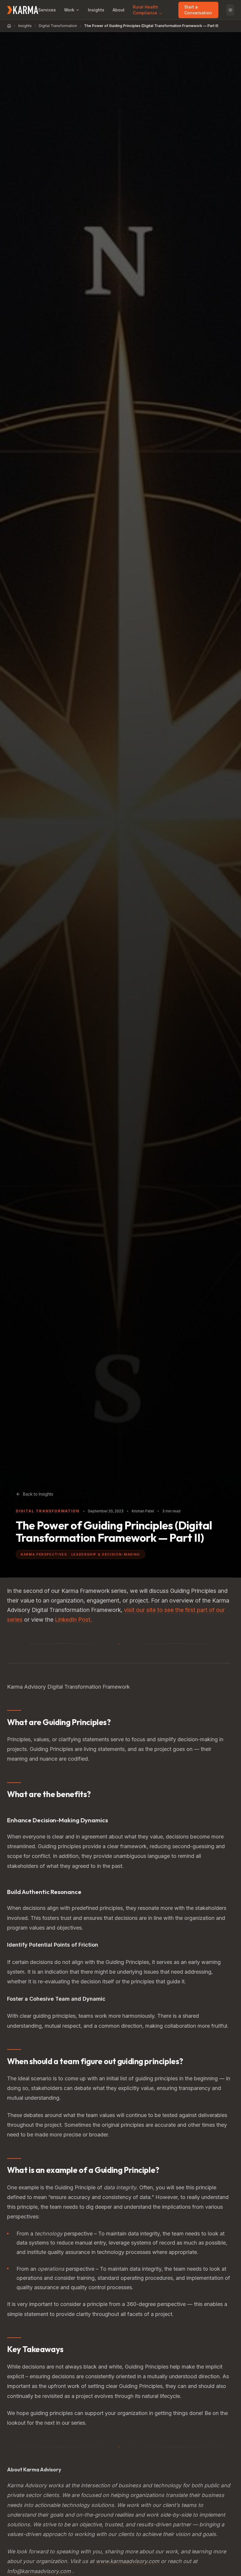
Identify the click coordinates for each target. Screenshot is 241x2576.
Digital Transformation (58, 26)
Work (69, 10)
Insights (96, 10)
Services (47, 10)
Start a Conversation (198, 10)
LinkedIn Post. (73, 1620)
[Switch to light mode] (230, 10)
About (119, 10)
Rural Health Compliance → (148, 10)
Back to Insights (38, 1494)
